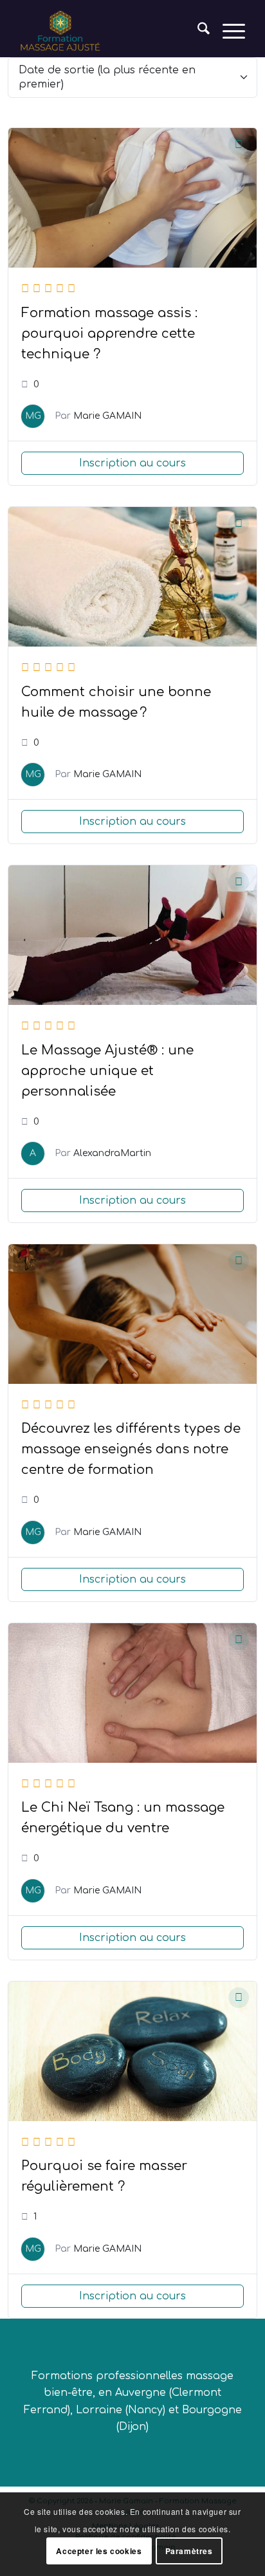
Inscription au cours (132, 463)
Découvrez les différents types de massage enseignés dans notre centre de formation (131, 1449)
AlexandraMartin (112, 1153)
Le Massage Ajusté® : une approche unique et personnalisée (107, 1071)
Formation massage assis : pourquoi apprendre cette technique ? (109, 334)
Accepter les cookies (99, 2551)
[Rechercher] (197, 32)
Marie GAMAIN (107, 416)
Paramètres (189, 2551)
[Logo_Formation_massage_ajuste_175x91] (110, 32)
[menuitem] (197, 32)
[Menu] (227, 32)
